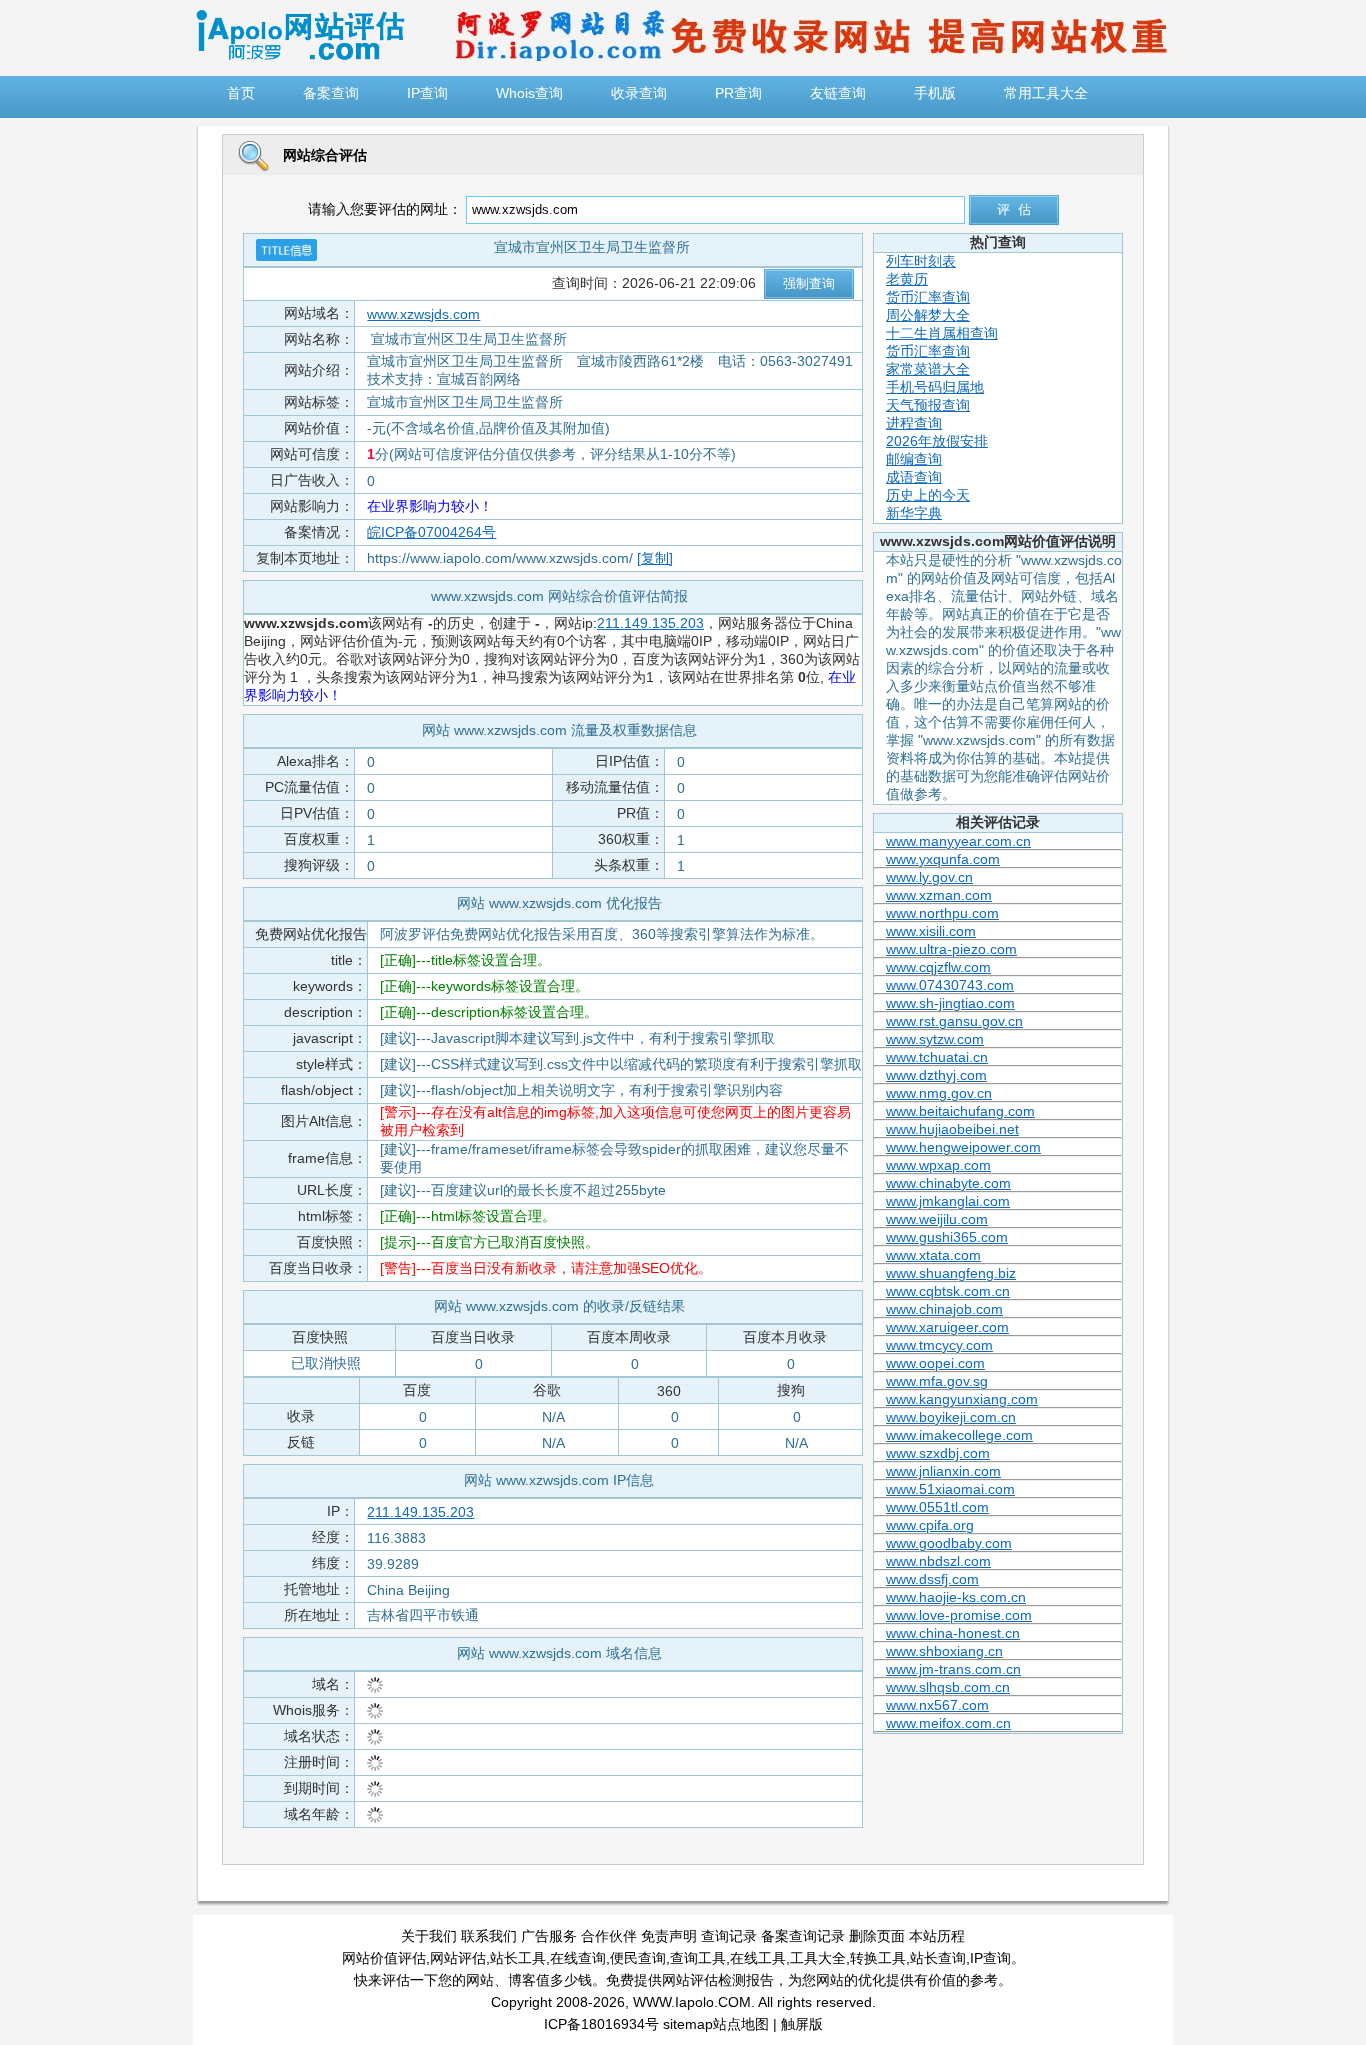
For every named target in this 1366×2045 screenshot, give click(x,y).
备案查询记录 (803, 1936)
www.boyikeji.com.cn (951, 1417)
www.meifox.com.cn (948, 1723)
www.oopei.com (935, 1363)
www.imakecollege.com (959, 1435)
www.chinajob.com (944, 1309)
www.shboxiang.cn (944, 1651)
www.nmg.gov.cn (939, 1093)
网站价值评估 (384, 1958)
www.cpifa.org (930, 1525)
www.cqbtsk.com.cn (948, 1291)
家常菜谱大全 (928, 369)
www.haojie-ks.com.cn (956, 1597)
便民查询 (638, 1958)
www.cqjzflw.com (938, 967)
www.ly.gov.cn (929, 877)
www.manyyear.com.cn (958, 841)
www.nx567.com (937, 1705)
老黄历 (907, 279)
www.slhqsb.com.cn (948, 1687)
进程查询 (914, 423)
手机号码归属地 (935, 387)
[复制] (655, 558)
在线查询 (578, 1958)
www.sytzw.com (935, 1039)
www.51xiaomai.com (950, 1489)
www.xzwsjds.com (423, 314)
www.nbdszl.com (938, 1561)
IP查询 (990, 1958)
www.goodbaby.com (949, 1543)
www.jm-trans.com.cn (953, 1669)
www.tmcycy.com (939, 1345)
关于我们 (429, 1936)
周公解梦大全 (928, 315)
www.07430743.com (950, 985)
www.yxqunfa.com (943, 859)
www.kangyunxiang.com (962, 1399)
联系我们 (489, 1936)
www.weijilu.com (937, 1219)
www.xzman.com (939, 895)
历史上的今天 (928, 495)
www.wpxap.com (938, 1165)
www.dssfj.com (932, 1579)
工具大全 (818, 1958)
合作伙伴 (609, 1936)
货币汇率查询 (928, 297)
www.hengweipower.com (963, 1147)
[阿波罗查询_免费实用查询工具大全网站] (300, 56)
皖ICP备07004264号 (431, 532)
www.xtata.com (933, 1255)
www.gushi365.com (947, 1237)
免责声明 (669, 1936)
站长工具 (518, 1958)
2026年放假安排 (937, 441)
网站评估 (458, 1958)
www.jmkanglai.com (948, 1201)
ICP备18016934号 (601, 2024)
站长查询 (938, 1958)
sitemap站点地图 (716, 2024)
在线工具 (758, 1958)
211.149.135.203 (650, 623)
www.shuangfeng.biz (951, 1273)
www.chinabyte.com (948, 1183)
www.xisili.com (931, 931)
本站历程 (937, 1936)
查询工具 (698, 1958)
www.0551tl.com (937, 1507)
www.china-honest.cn (953, 1633)
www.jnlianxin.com (943, 1471)
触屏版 (802, 2024)
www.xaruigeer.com (947, 1327)
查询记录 (729, 1936)
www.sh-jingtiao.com (950, 1003)
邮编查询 (914, 459)
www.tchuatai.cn (937, 1057)
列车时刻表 (921, 261)
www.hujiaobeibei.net (952, 1129)
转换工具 (878, 1958)
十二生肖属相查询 (942, 333)
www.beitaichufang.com (960, 1111)
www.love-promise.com (959, 1615)
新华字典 (914, 513)
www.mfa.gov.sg (937, 1381)
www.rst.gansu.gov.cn (954, 1021)
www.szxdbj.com (938, 1453)
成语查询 (914, 477)
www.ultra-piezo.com (951, 949)
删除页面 (877, 1936)
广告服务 (549, 1936)
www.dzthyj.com (936, 1075)
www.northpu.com (942, 913)
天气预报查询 (928, 405)
